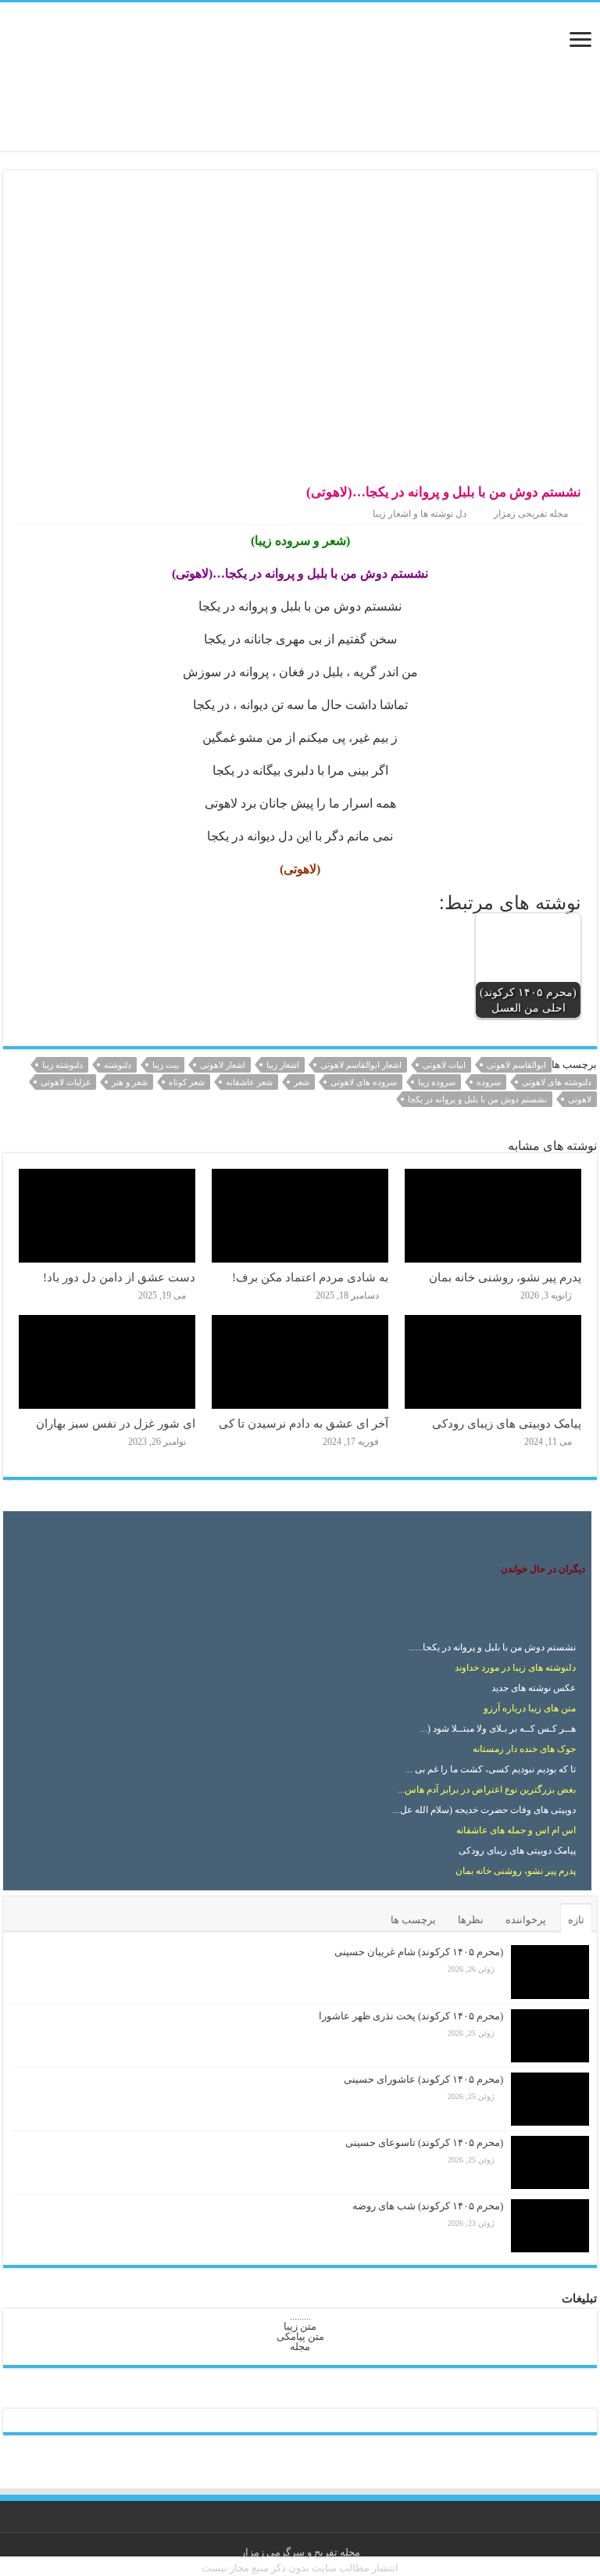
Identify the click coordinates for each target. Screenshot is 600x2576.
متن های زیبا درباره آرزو (530, 1708)
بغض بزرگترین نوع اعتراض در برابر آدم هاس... (487, 1790)
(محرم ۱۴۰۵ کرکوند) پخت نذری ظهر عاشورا (411, 2016)
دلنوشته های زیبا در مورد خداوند (515, 1668)
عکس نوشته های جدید (534, 1688)
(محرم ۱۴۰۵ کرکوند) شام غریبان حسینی (419, 1952)
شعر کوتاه (187, 1082)
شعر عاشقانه (249, 1082)
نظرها (471, 1920)
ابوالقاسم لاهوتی (516, 1065)
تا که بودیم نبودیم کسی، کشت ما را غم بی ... (491, 1769)
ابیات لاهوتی (444, 1065)
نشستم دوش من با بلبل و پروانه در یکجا (477, 1099)
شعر (302, 1082)
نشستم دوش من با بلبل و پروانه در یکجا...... (492, 1647)
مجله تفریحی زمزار (531, 514)
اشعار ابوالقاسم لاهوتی (361, 1065)
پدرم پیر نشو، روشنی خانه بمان (505, 1277)
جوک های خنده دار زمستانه (524, 1749)
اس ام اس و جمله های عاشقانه (516, 1830)
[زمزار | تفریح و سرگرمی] (300, 75)
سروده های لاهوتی (364, 1082)
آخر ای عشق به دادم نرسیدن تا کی (304, 1423)
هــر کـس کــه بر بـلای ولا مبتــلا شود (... (498, 1729)
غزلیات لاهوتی (66, 1082)
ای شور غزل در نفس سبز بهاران (116, 1423)
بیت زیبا (166, 1065)
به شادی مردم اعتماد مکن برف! (310, 1277)
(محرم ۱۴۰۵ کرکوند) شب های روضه (428, 2206)
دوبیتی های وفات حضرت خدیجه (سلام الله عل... (484, 1810)
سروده (489, 1082)
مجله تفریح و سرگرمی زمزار (300, 2552)
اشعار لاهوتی (223, 1065)
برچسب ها (413, 1920)
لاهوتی (580, 1099)
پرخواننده (526, 1920)
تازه (576, 1920)
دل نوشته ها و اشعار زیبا (420, 514)
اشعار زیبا (283, 1065)
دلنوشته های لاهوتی (557, 1082)
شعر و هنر (130, 1082)
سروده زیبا (437, 1082)
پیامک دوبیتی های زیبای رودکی (507, 1423)
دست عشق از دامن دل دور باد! (119, 1277)
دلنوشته (118, 1065)
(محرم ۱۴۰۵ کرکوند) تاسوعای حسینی (424, 2142)
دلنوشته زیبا (62, 1065)
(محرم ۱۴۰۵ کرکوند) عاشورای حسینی (423, 2079)
